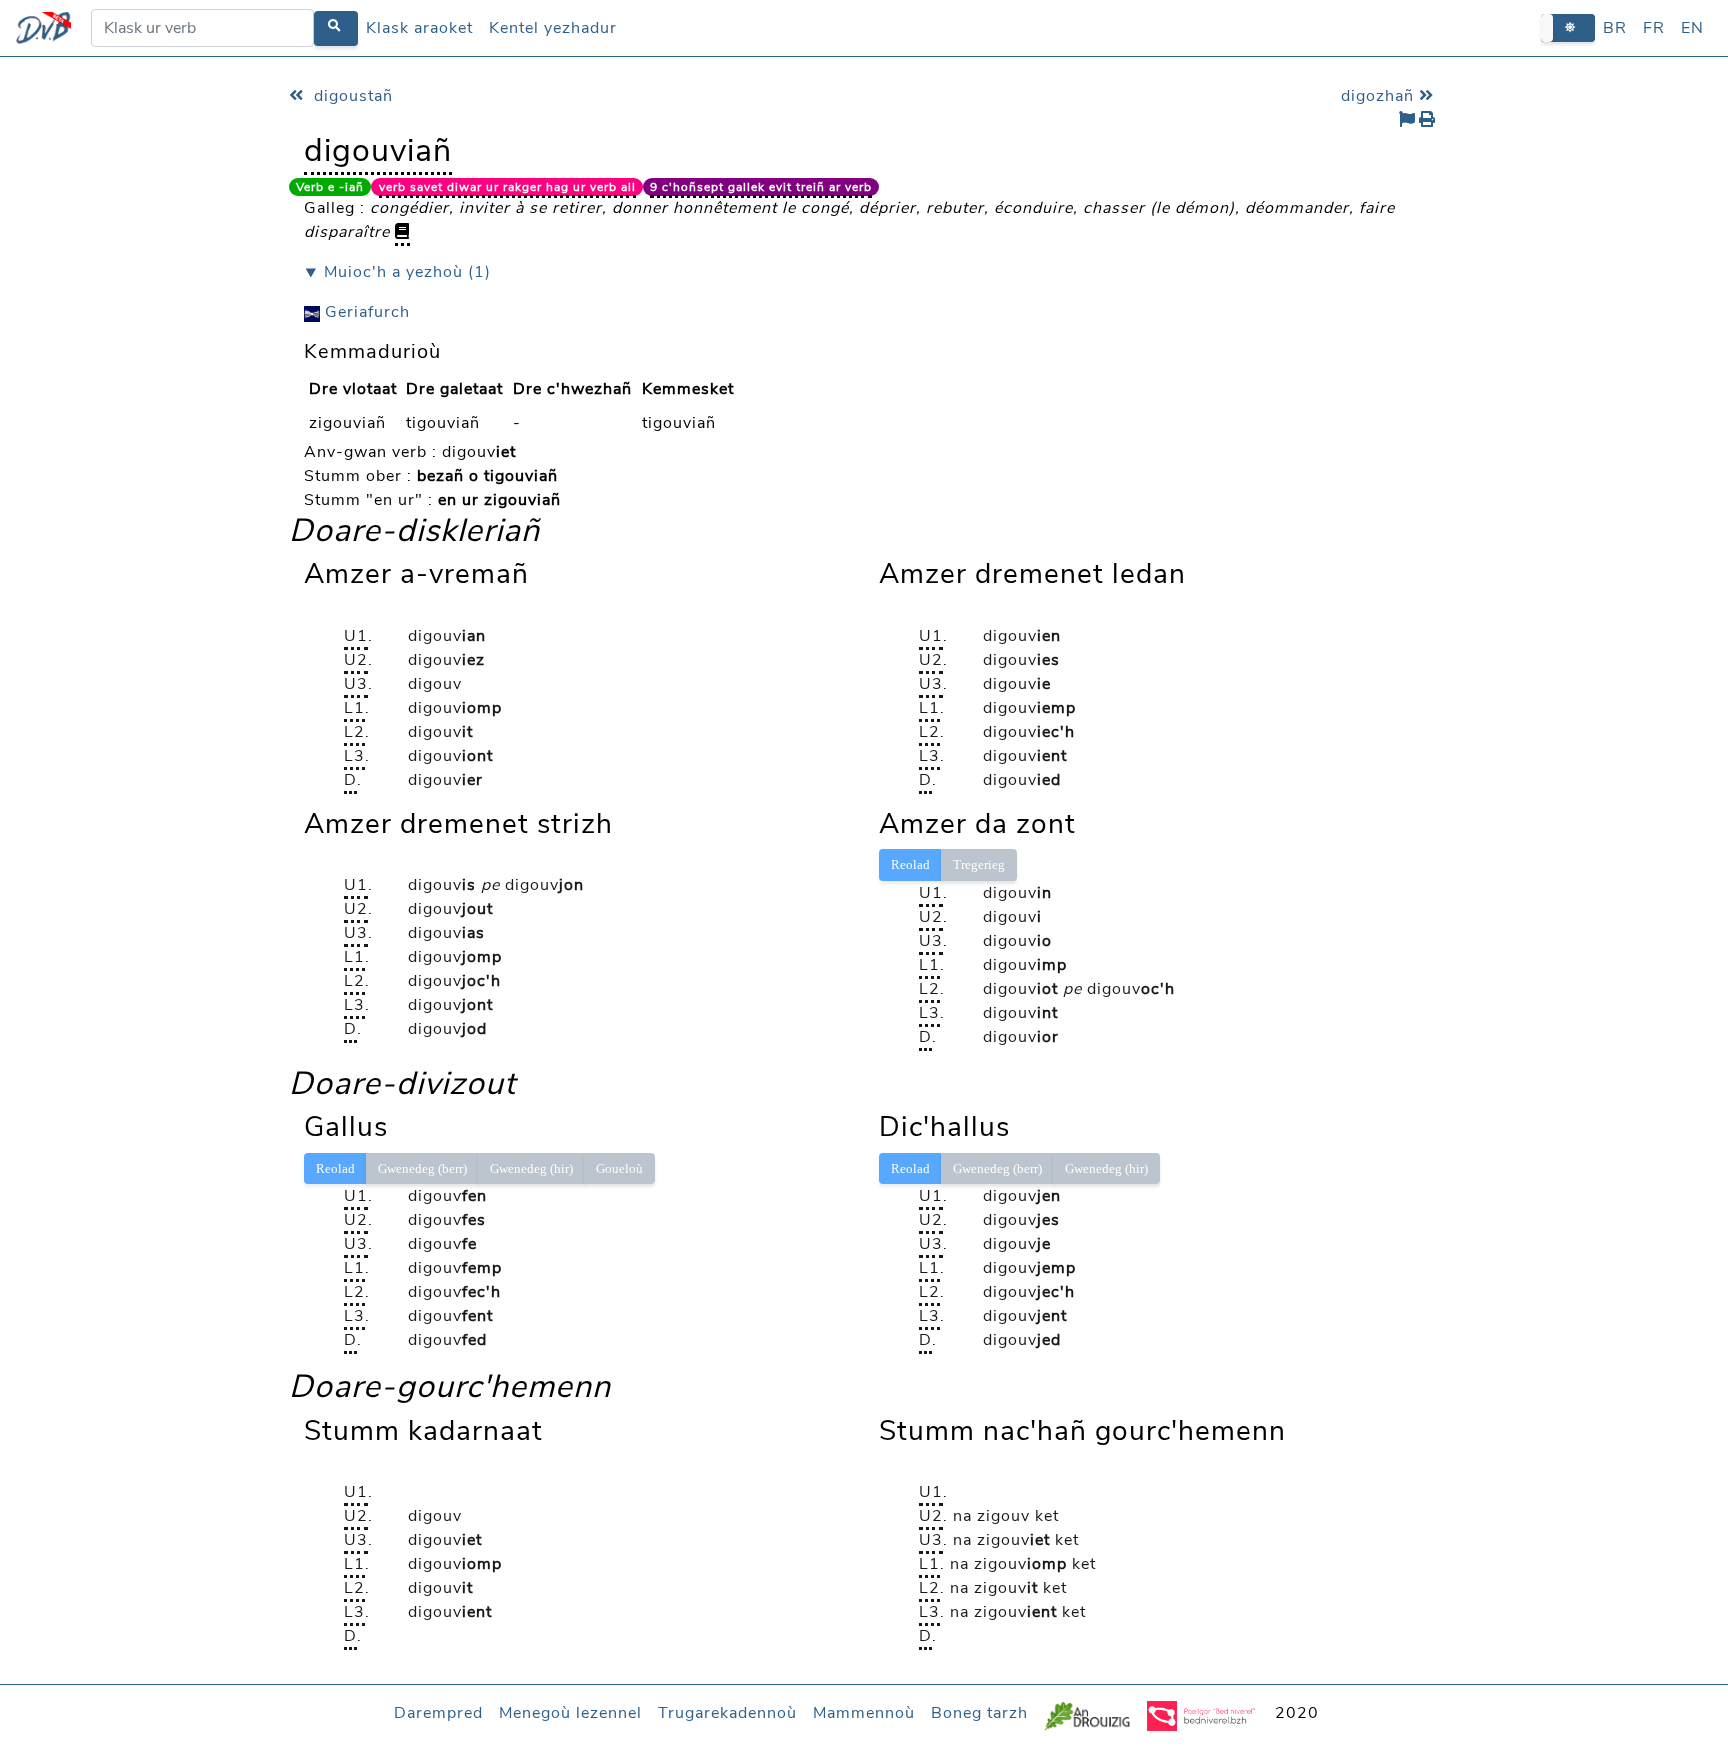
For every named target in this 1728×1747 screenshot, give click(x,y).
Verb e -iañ (330, 187)
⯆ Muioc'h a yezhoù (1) (397, 272)
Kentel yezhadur (553, 28)
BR (1615, 28)
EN (1692, 28)
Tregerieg (979, 864)
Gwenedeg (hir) (531, 1168)
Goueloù (619, 1168)
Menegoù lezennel (570, 1713)
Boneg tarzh (979, 1713)
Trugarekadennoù (727, 1713)
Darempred (438, 1713)
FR (1654, 28)
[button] (1568, 27)
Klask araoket (419, 28)
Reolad (910, 864)
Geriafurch (365, 312)
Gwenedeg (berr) (422, 1168)
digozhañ (1380, 96)
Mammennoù (864, 1713)
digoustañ (351, 96)
